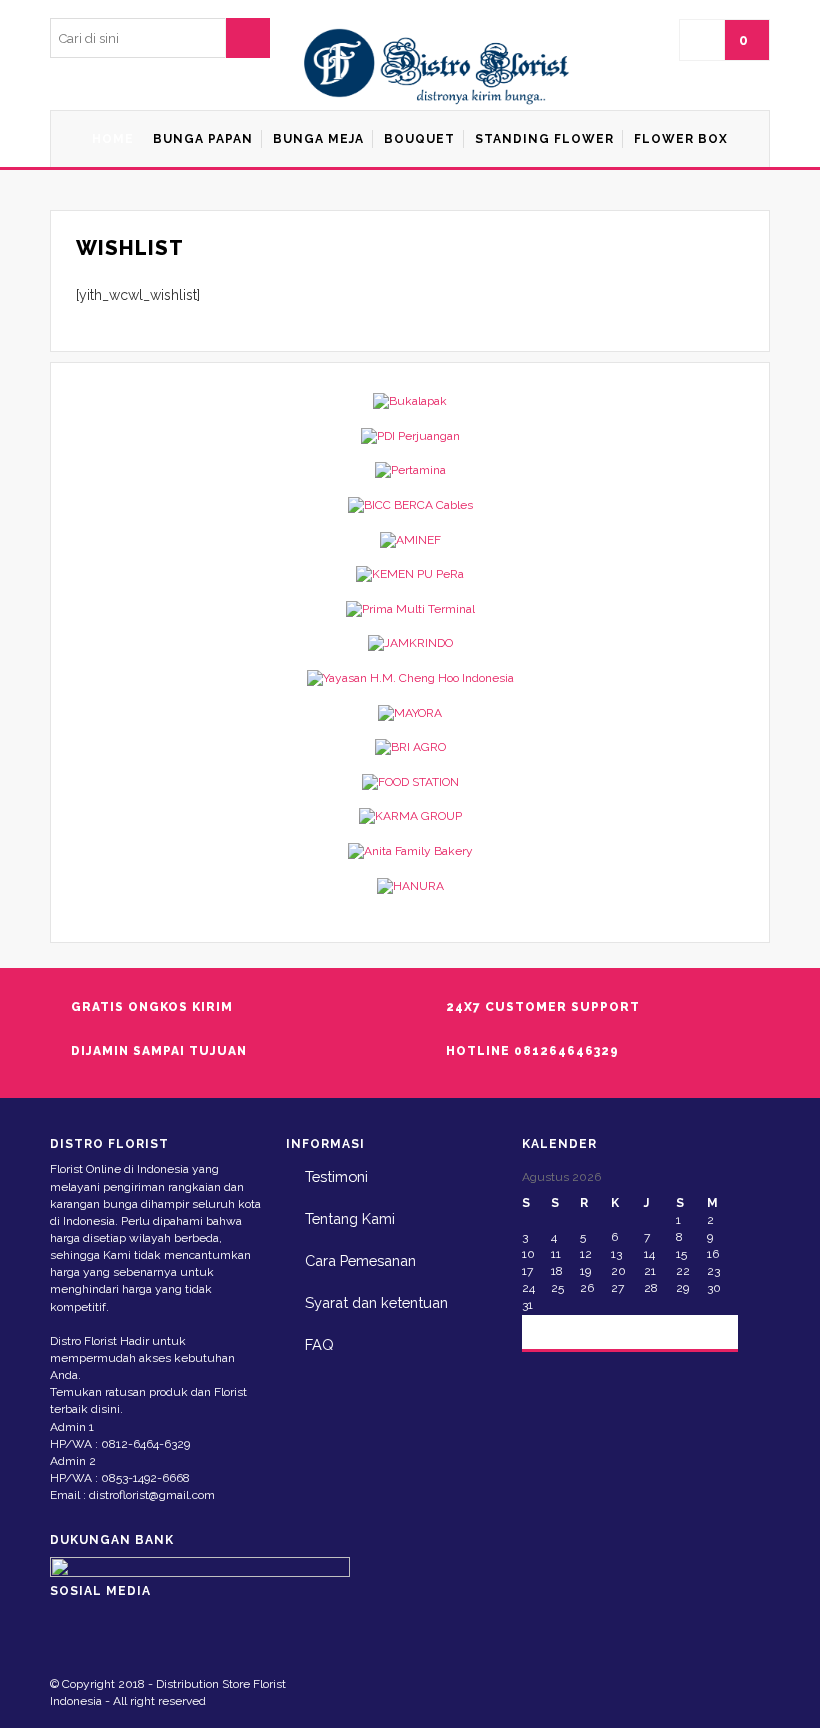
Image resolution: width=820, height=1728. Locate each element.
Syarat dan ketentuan (376, 1302)
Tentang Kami (350, 1218)
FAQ (319, 1344)
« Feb (555, 1330)
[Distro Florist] (437, 67)
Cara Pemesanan (360, 1260)
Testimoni (336, 1176)
